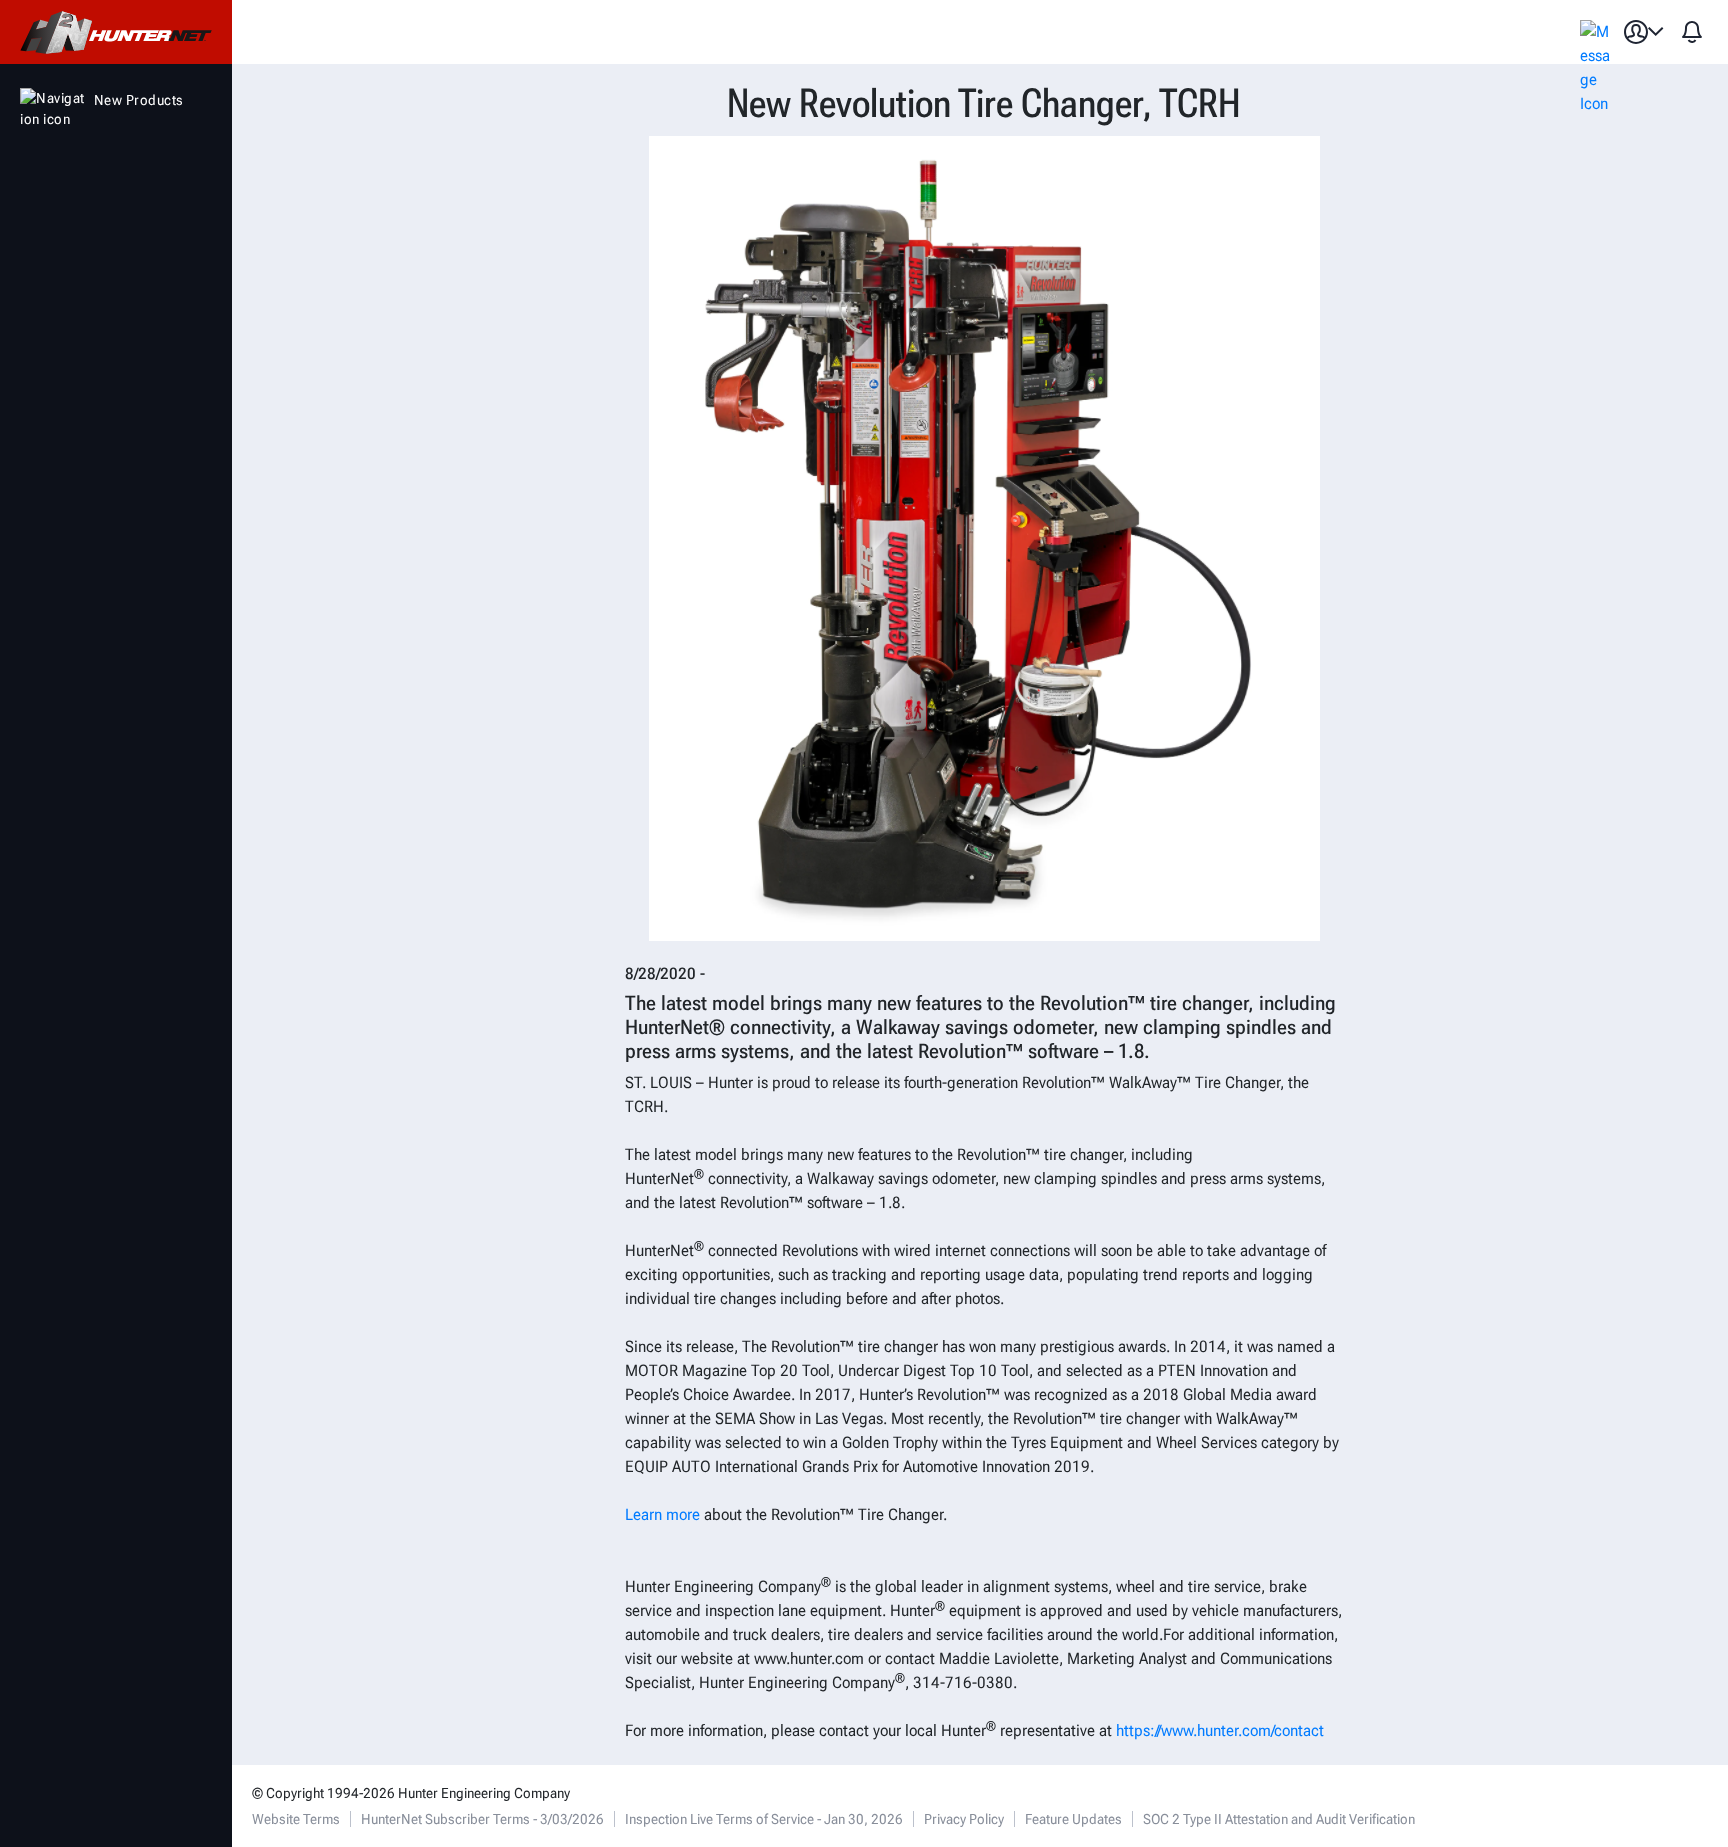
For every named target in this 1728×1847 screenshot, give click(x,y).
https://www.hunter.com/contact (1220, 1730)
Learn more (662, 1514)
